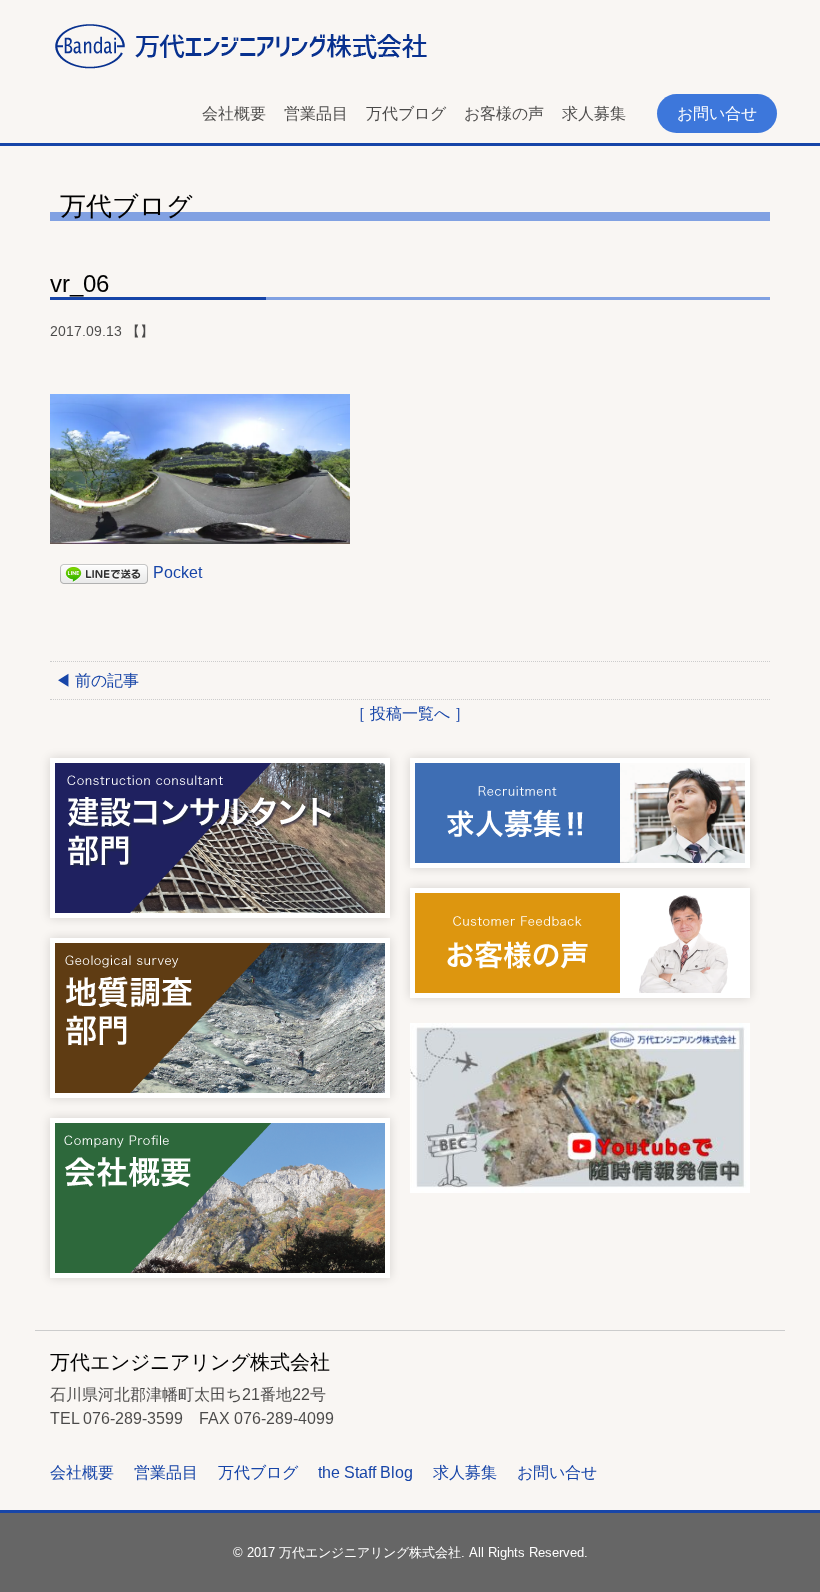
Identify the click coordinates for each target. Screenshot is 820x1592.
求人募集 (594, 113)
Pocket (177, 572)
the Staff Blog (365, 1472)
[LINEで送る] (104, 572)
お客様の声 (504, 113)
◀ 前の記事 (97, 680)
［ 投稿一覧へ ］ (410, 713)
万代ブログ (406, 113)
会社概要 (234, 113)
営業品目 (316, 113)
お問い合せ (717, 113)
